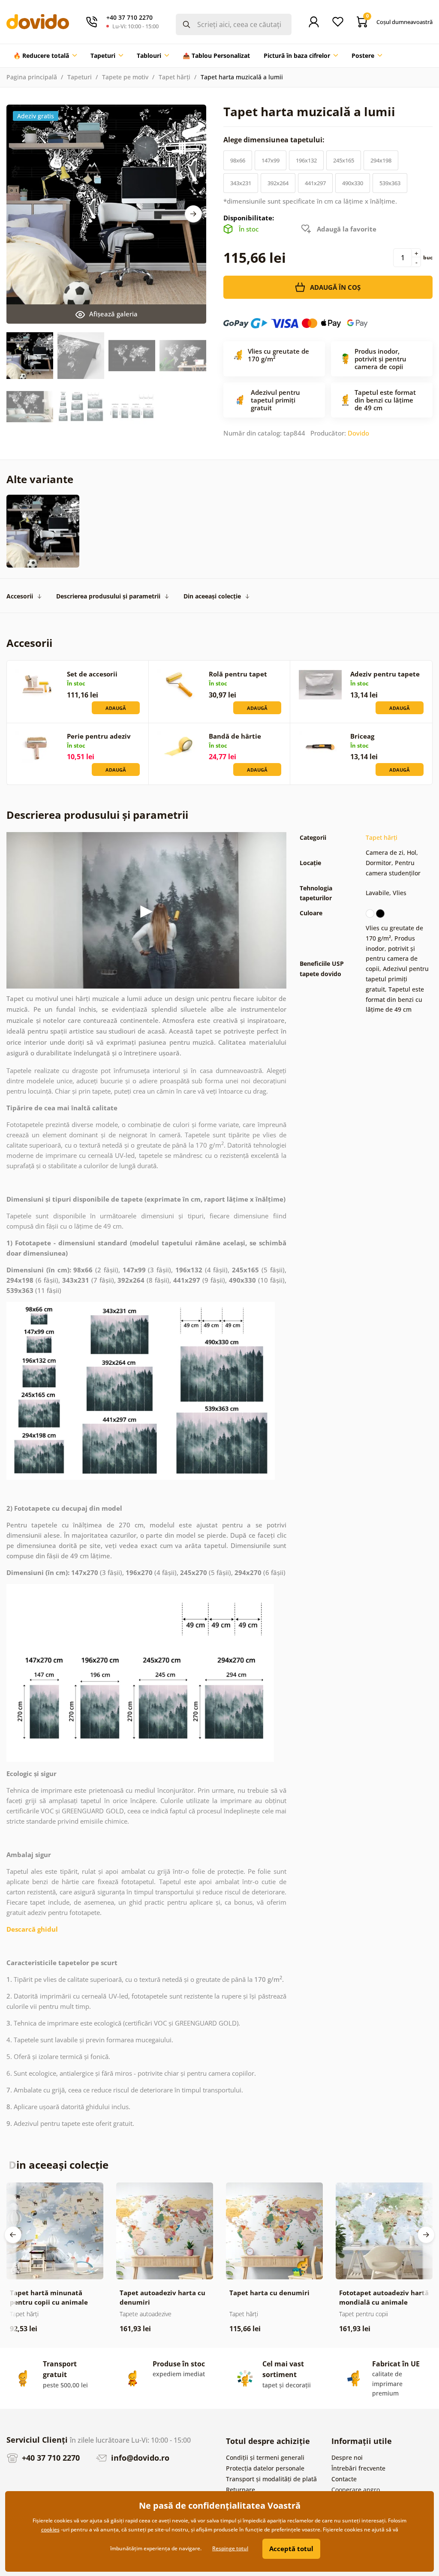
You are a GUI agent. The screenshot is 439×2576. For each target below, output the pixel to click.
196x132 (306, 160)
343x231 (241, 183)
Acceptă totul (291, 2549)
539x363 (390, 183)
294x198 (381, 160)
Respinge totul (230, 2548)
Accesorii (20, 596)
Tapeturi (80, 77)
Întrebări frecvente (358, 2468)
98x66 (238, 160)
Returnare (241, 2490)
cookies (50, 2529)
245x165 (344, 160)
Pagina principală (32, 77)
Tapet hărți (174, 77)
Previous (13, 2235)
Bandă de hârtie (235, 736)
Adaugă (116, 708)
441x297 (315, 183)
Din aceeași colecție (212, 596)
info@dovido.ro (139, 2458)
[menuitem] (45, 56)
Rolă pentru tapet (238, 674)
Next (193, 214)
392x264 (278, 183)
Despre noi (347, 2457)
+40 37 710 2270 (50, 2458)
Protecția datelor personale (265, 2468)
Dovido (358, 433)
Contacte (344, 2479)
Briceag (362, 736)
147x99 (271, 160)
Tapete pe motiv (125, 77)
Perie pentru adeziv (99, 736)
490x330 (353, 183)
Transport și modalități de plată (271, 2479)
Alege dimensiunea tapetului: (275, 140)
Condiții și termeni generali (265, 2457)
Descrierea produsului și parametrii (108, 596)
